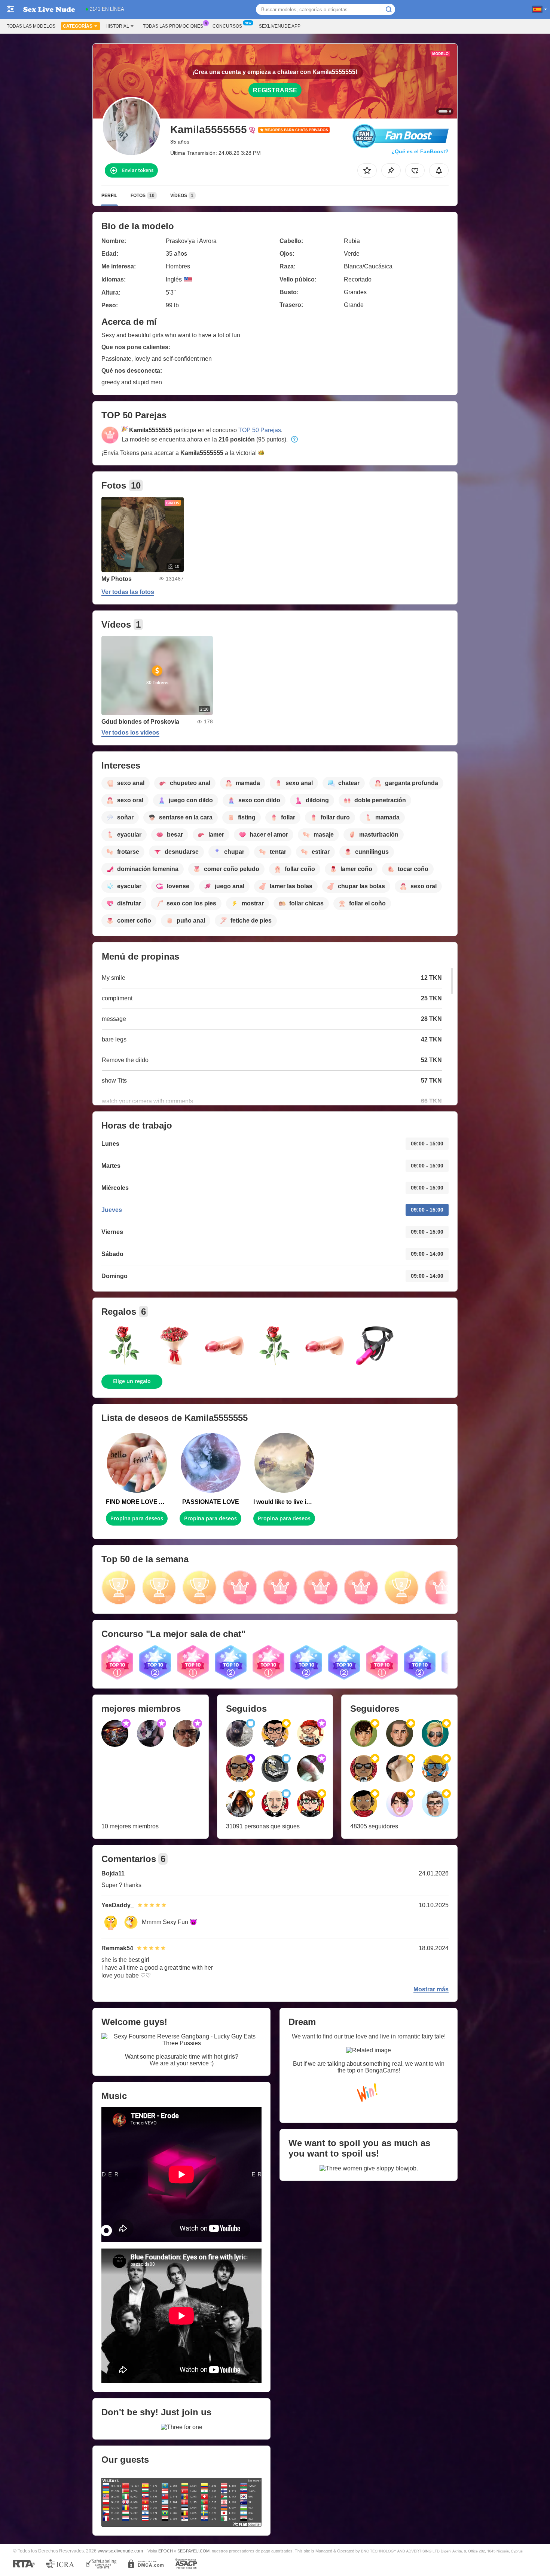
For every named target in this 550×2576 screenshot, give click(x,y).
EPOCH (166, 2551)
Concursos (227, 26)
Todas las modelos (31, 26)
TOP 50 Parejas (260, 430)
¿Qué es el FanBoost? (420, 151)
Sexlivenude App (280, 26)
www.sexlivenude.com (120, 2551)
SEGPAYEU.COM (193, 2551)
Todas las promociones (173, 26)
